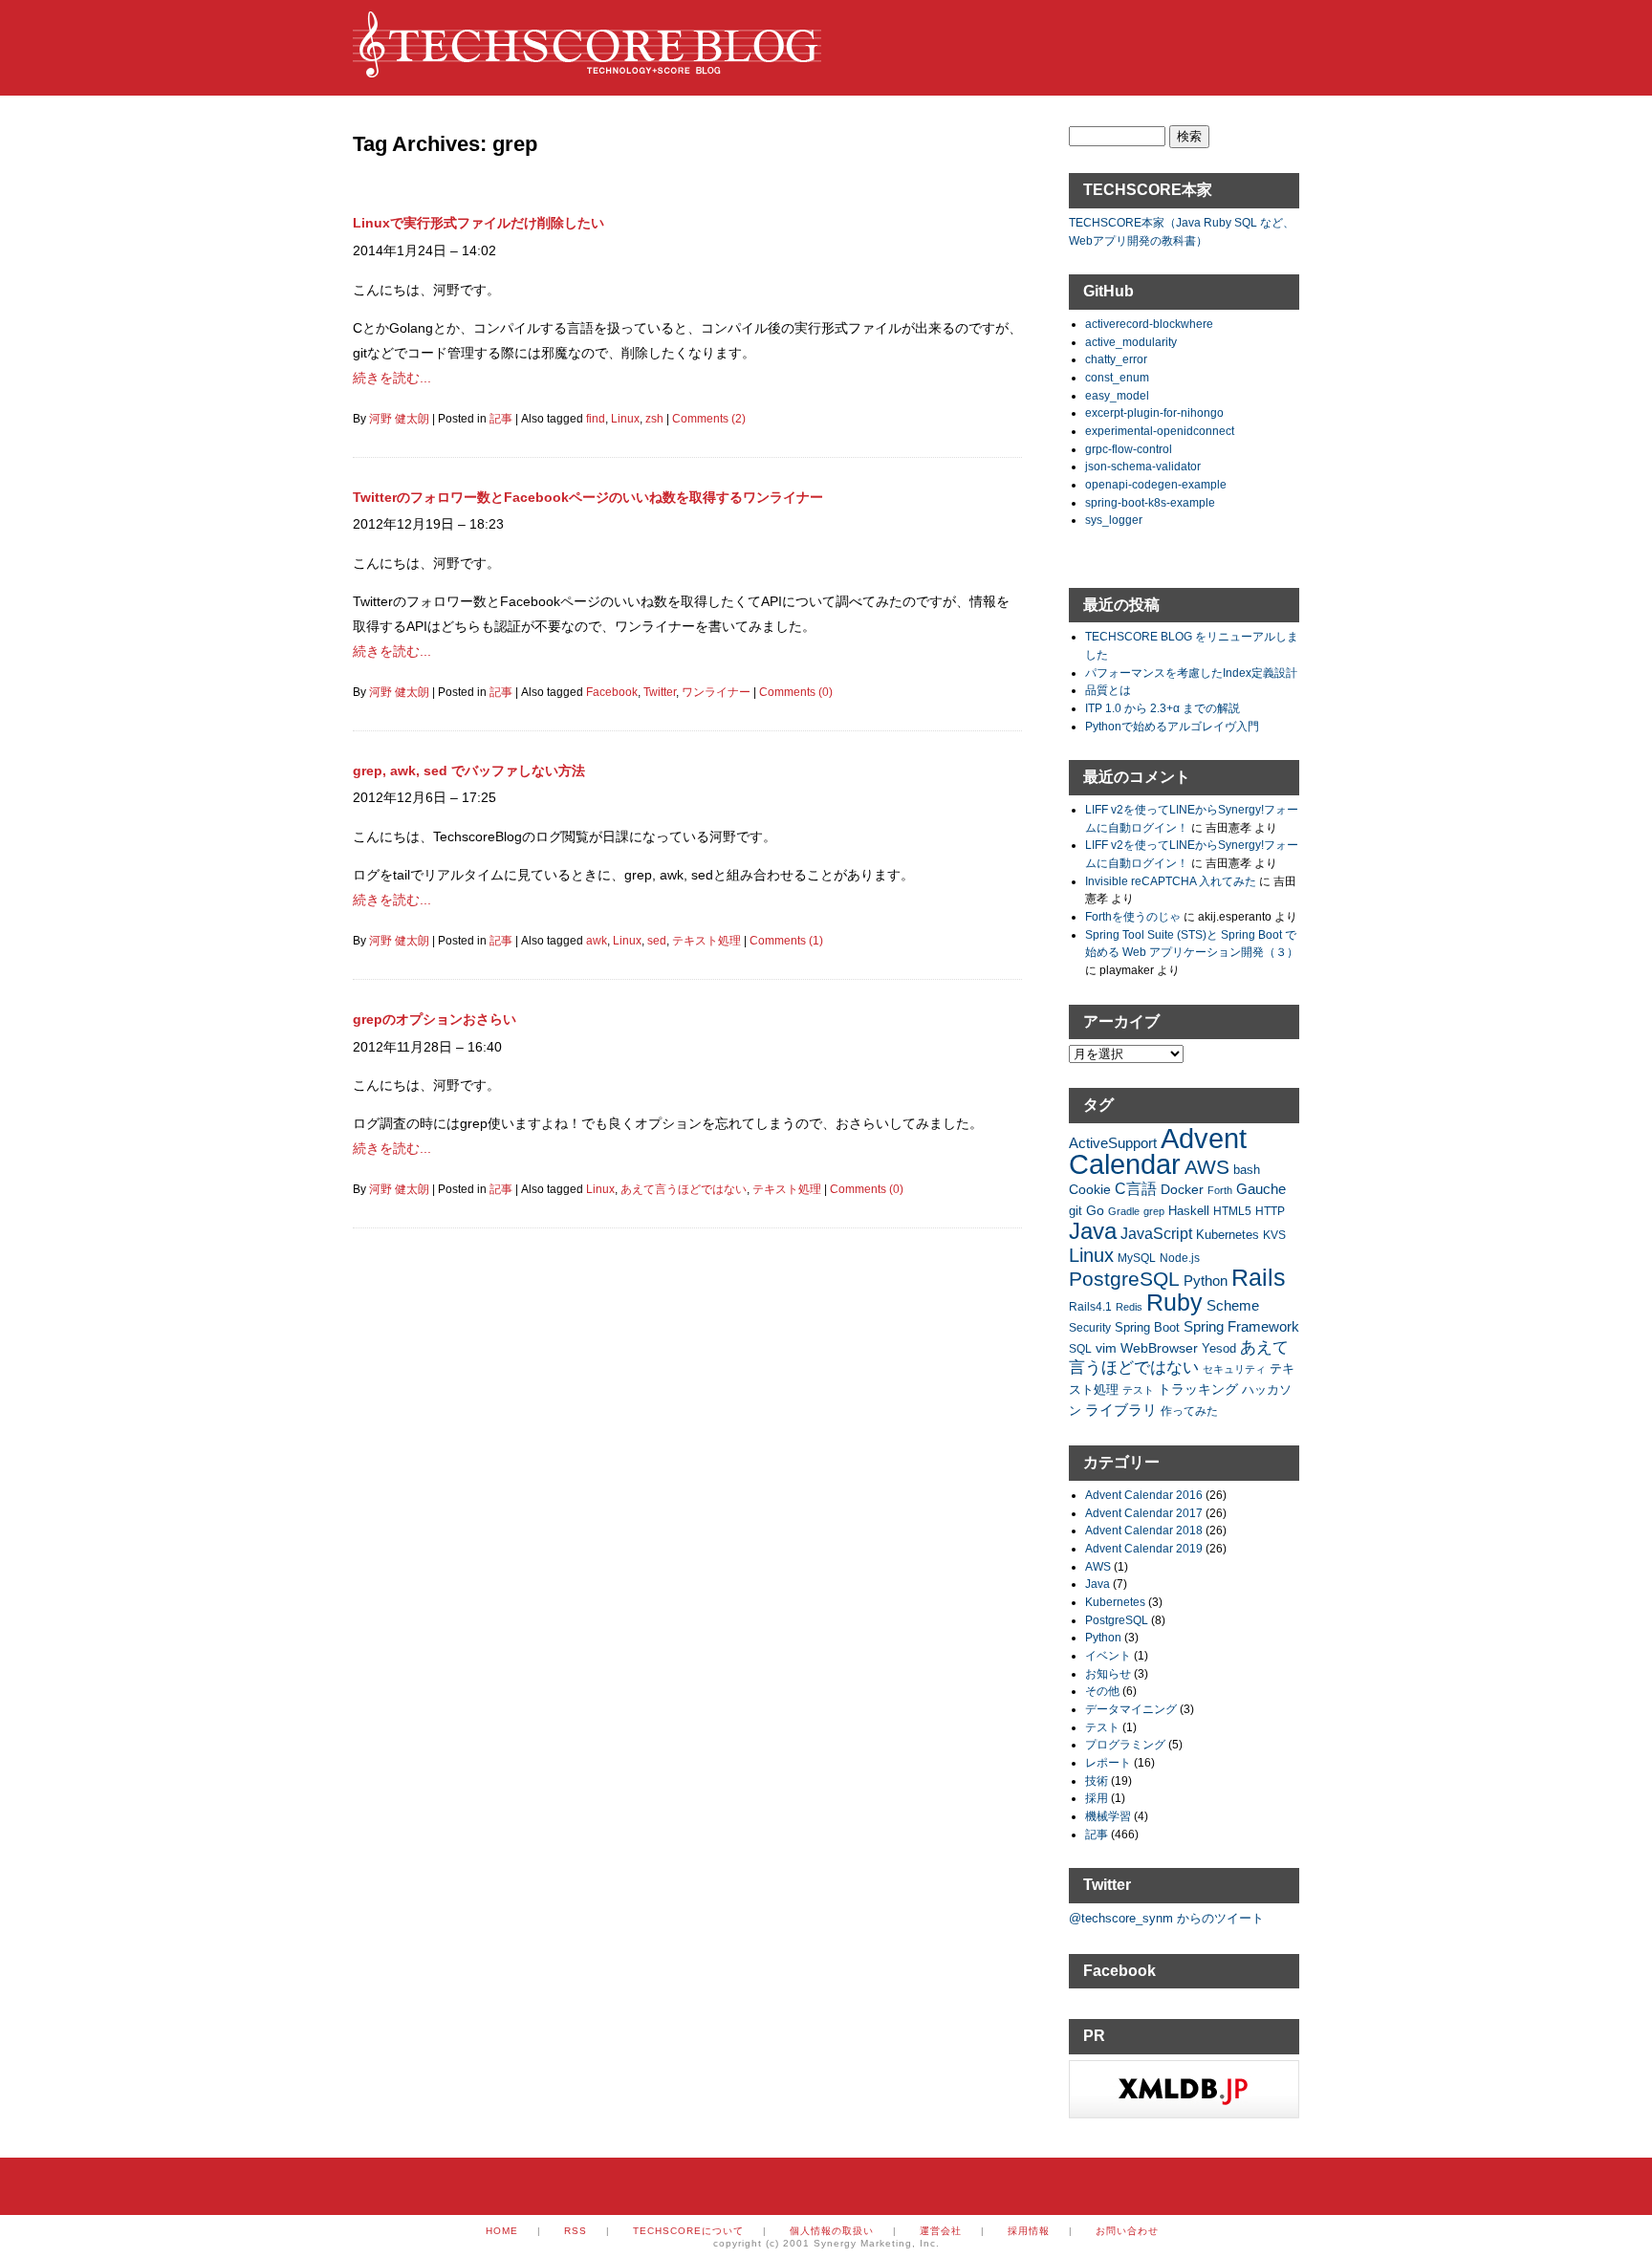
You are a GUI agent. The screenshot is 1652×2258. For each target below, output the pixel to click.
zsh (654, 419)
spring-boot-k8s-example (1150, 502)
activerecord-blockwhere (1149, 324)
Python (1206, 1281)
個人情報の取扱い (832, 2231)
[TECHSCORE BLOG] (587, 68)
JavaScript (1156, 1234)
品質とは (1108, 690)
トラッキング (1198, 1389)
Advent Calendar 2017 (1144, 1513)
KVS (1274, 1235)
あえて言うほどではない (684, 1189)
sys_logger (1114, 520)
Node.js (1180, 1258)
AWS (1207, 1167)
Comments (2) (709, 419)
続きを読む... (392, 378)
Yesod (1219, 1349)
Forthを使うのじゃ (1133, 916)
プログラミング (1125, 1744)
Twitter (660, 692)
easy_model (1117, 395)
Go (1095, 1210)
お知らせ (1108, 1673)
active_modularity (1131, 342)
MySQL (1137, 1258)
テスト (1138, 1390)
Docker (1182, 1189)
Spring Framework (1241, 1326)
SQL (1080, 1348)
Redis (1129, 1307)
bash (1247, 1170)
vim (1106, 1348)
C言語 (1136, 1189)
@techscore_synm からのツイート (1166, 1918)
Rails (1259, 1277)
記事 (501, 419)
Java (1093, 1231)
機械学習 (1108, 1816)
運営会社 (941, 2231)
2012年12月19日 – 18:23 (428, 524)
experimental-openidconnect (1160, 431)
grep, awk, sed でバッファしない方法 (469, 771)
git (1076, 1211)
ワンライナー (716, 692)
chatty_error (1116, 359)
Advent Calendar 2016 (1144, 1495)
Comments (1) (786, 941)
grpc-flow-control (1129, 449)
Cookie (1090, 1189)
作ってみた (1189, 1411)
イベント (1108, 1655)
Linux (625, 419)
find (596, 419)
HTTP (1270, 1211)
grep (1154, 1211)
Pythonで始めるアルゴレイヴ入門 (1172, 726)
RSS (576, 2231)
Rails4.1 (1090, 1306)
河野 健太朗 (399, 419)
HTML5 (1232, 1211)
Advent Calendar (1158, 1151)
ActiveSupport (1113, 1143)
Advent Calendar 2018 (1144, 1530)
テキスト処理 (706, 941)
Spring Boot (1147, 1328)
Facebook (612, 692)
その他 (1102, 1691)
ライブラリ (1121, 1410)
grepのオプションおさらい (435, 1019)
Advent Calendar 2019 (1144, 1548)
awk (597, 941)
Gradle (1124, 1211)
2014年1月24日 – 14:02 (424, 250)
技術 (1097, 1780)
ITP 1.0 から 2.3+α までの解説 (1163, 708)
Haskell (1189, 1211)
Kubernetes (1228, 1235)
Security (1090, 1327)
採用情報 (1029, 2231)
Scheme (1233, 1305)
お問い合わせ (1127, 2231)
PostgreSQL (1124, 1279)
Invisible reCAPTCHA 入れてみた (1171, 881)
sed (657, 941)
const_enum (1117, 377)
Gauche (1261, 1189)
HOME (502, 2231)
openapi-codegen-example (1156, 484)
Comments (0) (796, 692)
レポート (1108, 1762)
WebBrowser (1159, 1348)
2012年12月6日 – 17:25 (424, 797)
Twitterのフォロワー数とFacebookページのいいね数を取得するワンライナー (588, 497)
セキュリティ (1234, 1369)
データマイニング (1131, 1709)
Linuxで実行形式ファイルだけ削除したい (478, 223)
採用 (1097, 1798)
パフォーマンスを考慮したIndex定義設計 (1191, 673)
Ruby (1174, 1302)
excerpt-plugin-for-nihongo (1154, 413)
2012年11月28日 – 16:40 (427, 1047)
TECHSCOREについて (688, 2231)
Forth (1220, 1190)
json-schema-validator (1143, 466)
